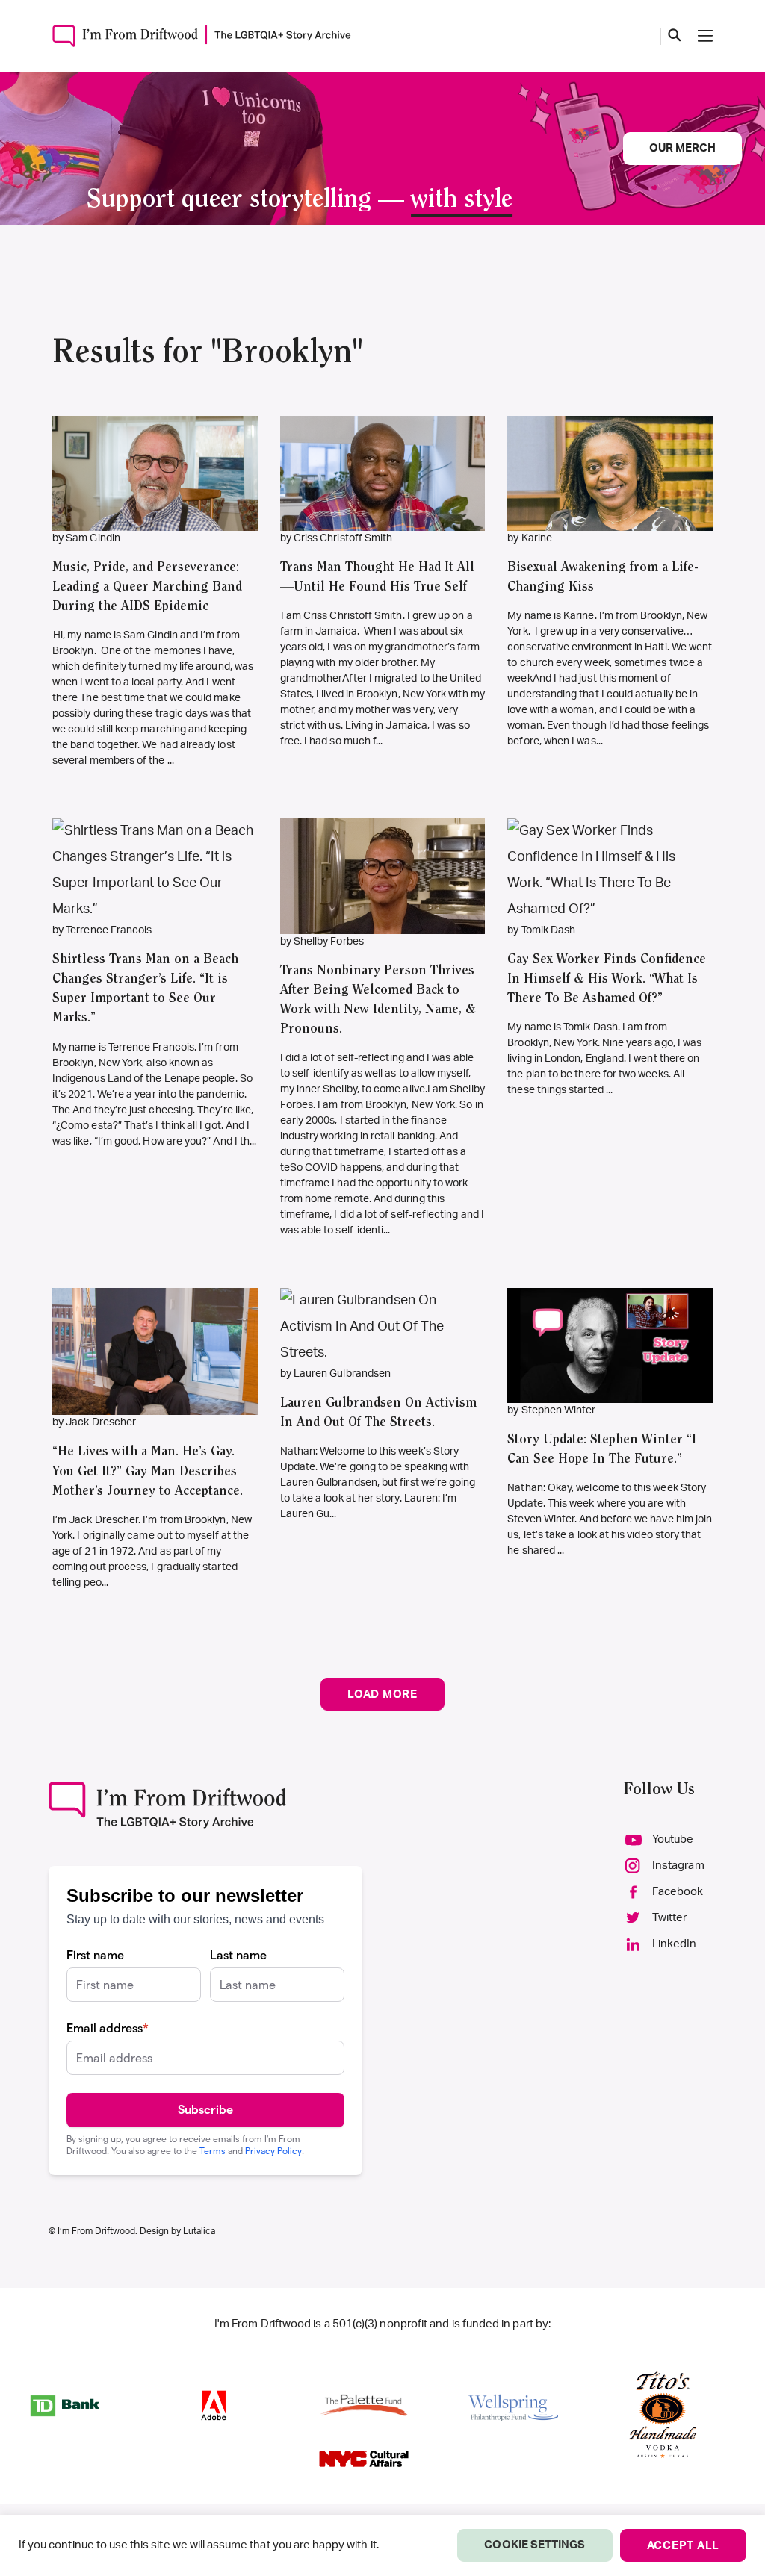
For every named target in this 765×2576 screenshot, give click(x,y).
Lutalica (199, 2231)
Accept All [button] (684, 2546)
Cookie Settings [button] (535, 2545)
